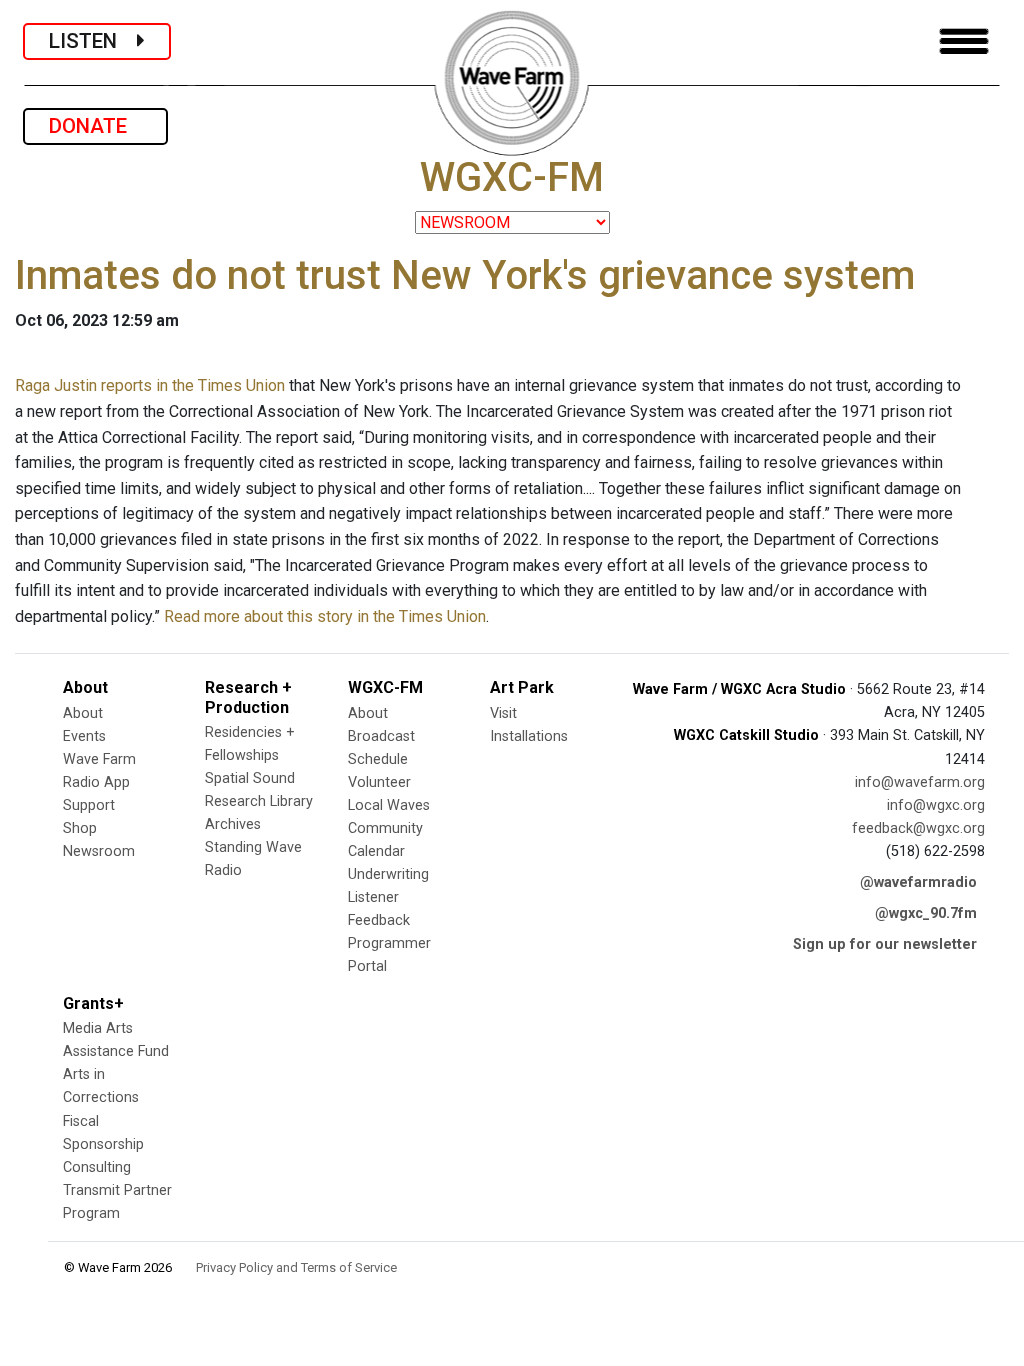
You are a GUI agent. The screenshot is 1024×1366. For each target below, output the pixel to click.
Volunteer (379, 782)
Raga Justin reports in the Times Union (150, 385)
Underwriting (388, 874)
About (83, 713)
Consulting (97, 1167)
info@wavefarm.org (920, 782)
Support (89, 805)
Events (84, 736)
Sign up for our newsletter (885, 944)
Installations (529, 736)
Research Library (259, 801)
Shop (80, 828)
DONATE (95, 126)
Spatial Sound (250, 778)
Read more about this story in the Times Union (325, 616)
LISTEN (93, 41)
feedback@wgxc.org (918, 828)
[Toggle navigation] (964, 41)
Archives (233, 824)
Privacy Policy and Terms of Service (296, 1267)
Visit (503, 713)
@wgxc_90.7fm (926, 913)
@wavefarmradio (918, 882)
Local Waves (389, 805)
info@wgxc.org (936, 805)
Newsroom (99, 851)
